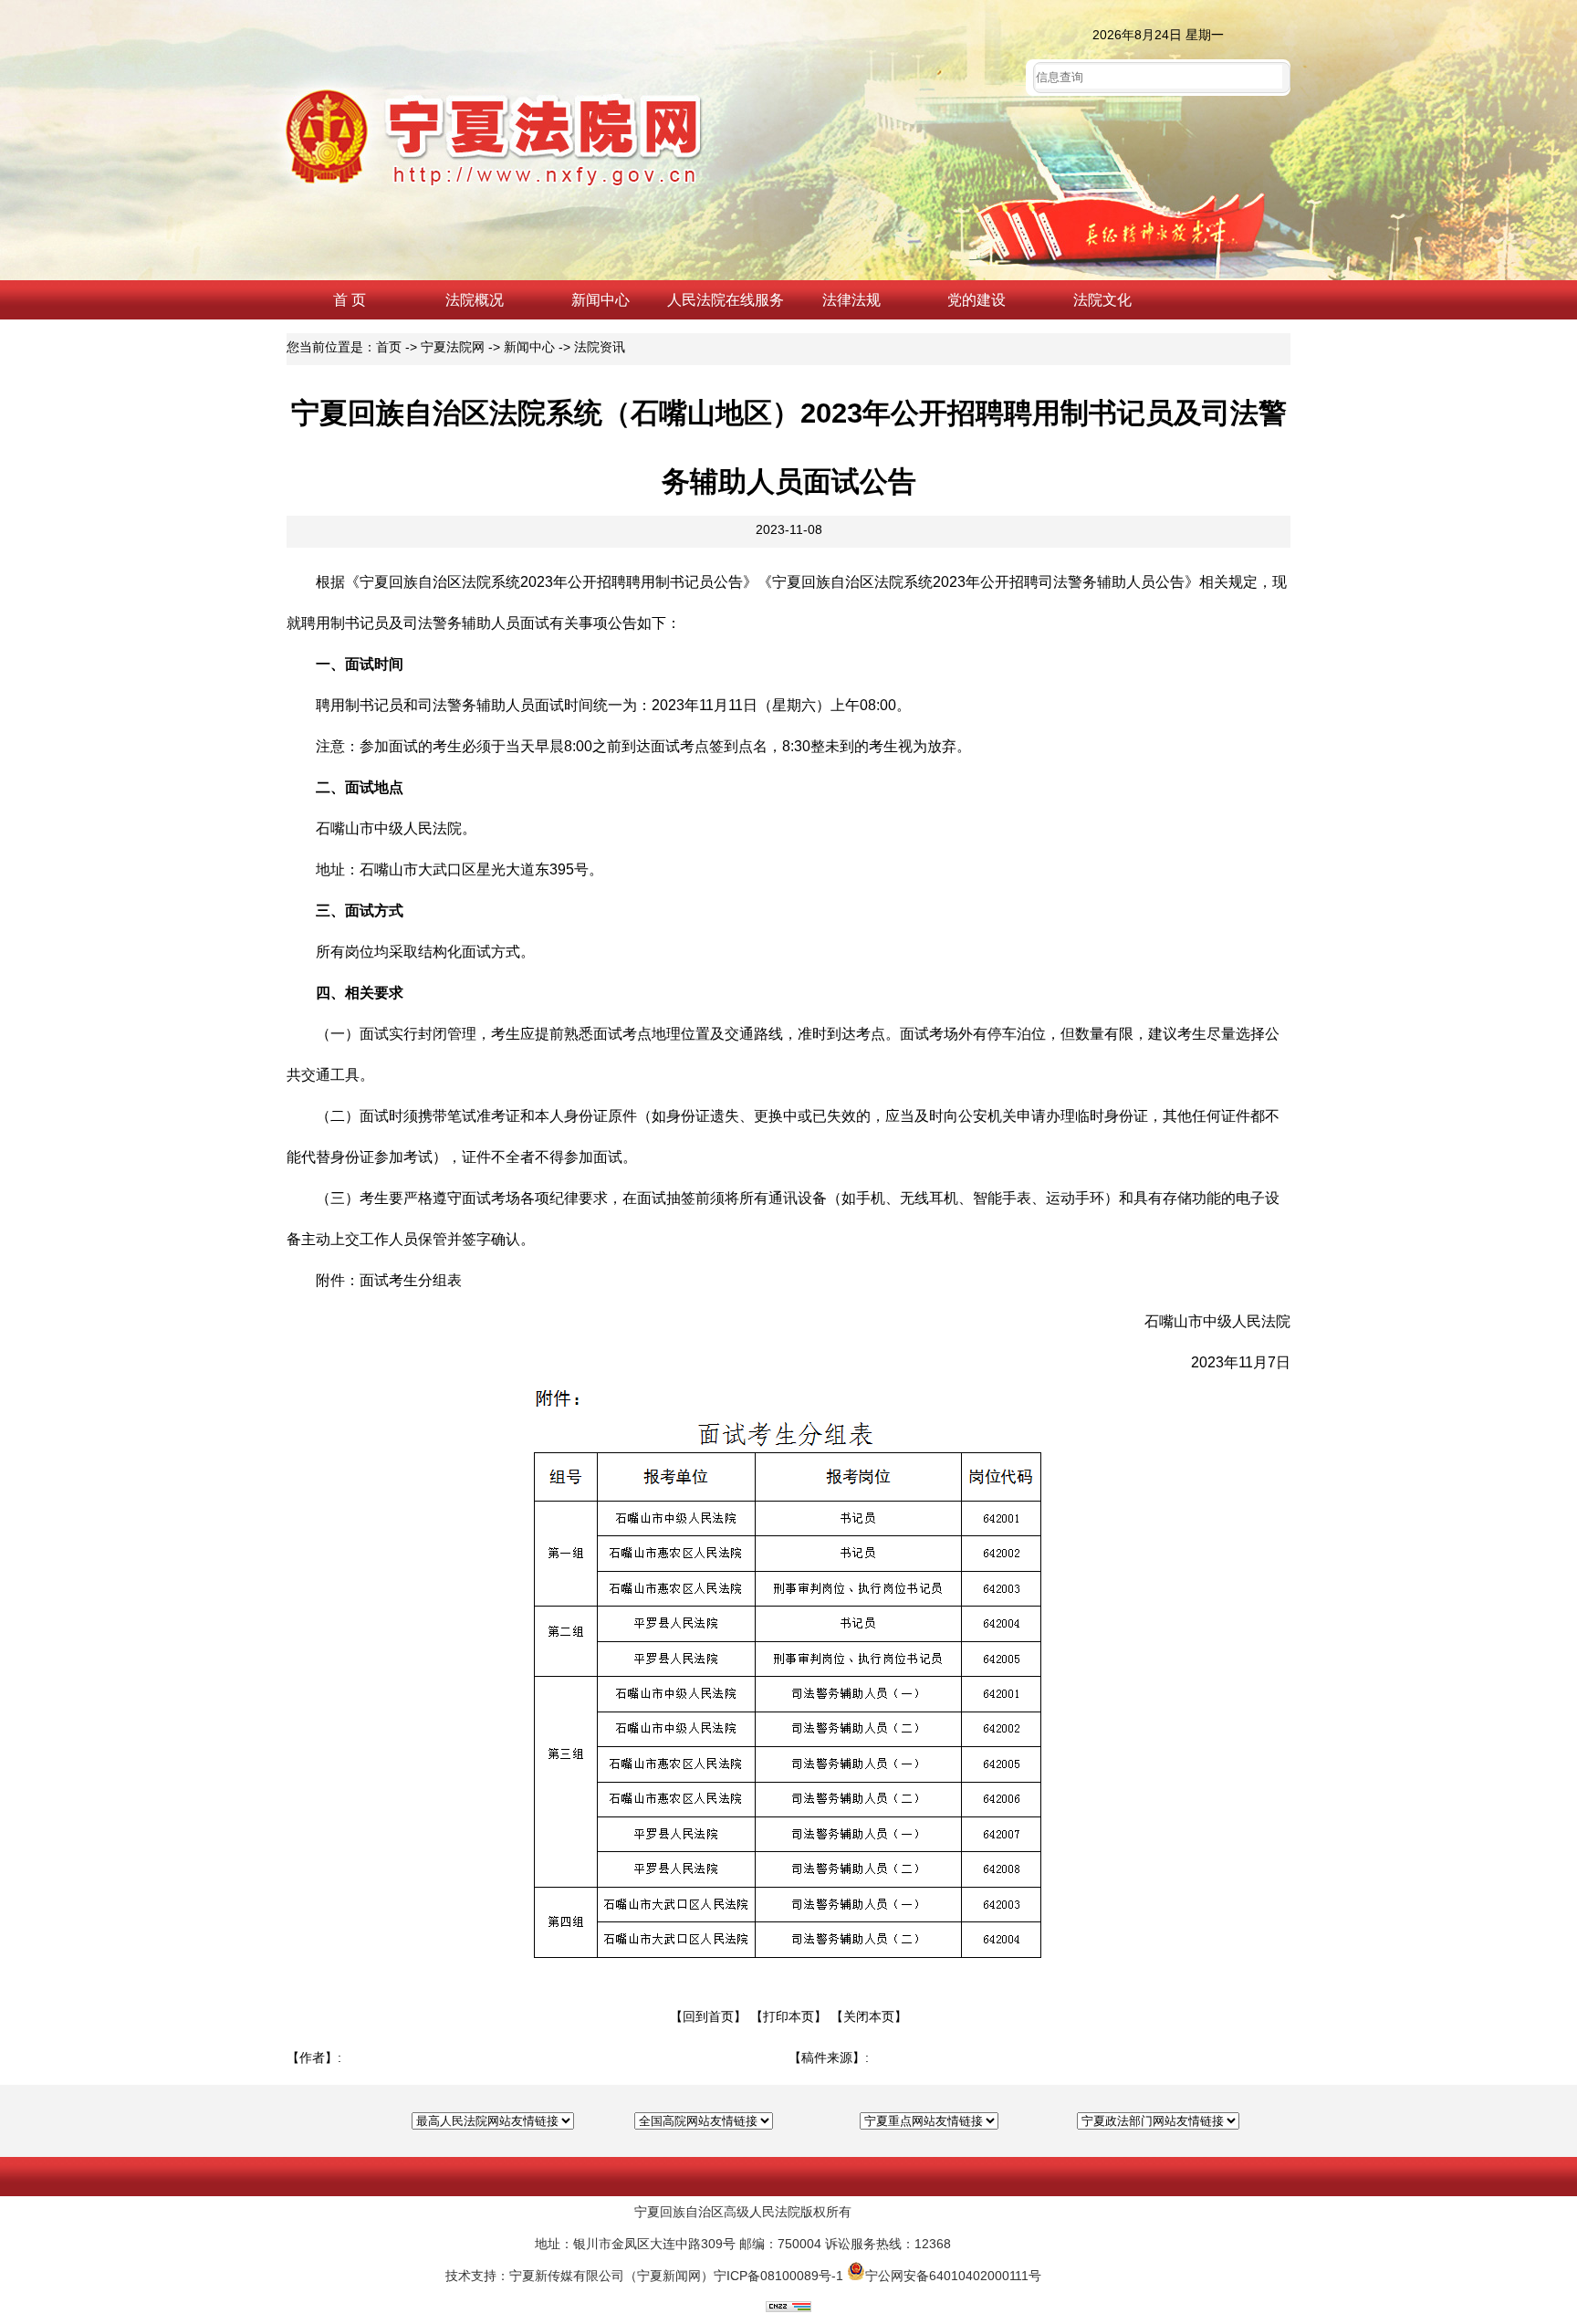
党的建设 (976, 300)
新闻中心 (601, 300)
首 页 (350, 300)
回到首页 (708, 2016)
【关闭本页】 (869, 2016)
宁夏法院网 (453, 347)
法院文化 (1102, 300)
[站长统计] (788, 2308)
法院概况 (475, 300)
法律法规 (851, 300)
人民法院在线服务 (726, 300)
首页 (389, 347)
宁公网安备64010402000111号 (953, 2276)
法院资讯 (600, 347)
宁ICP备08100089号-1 (778, 2276)
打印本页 (788, 2016)
